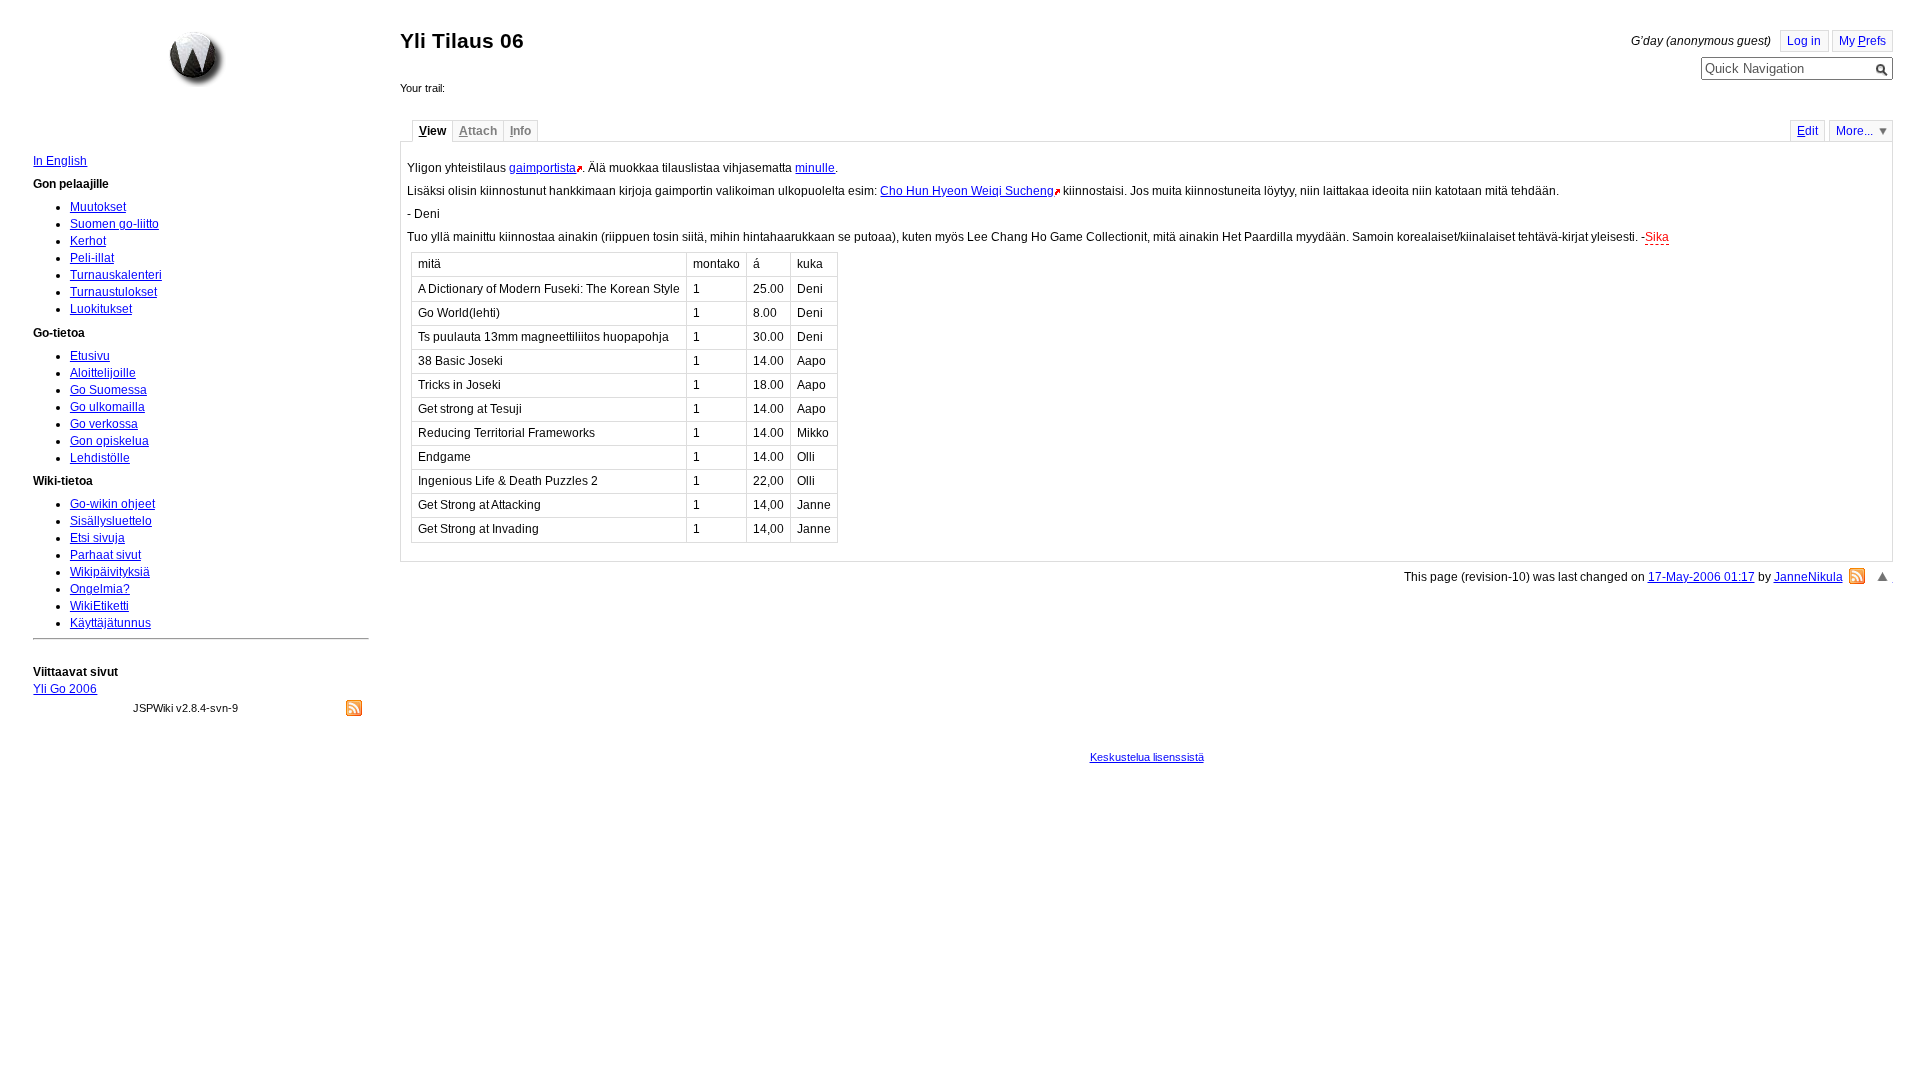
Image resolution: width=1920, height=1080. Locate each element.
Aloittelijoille (103, 373)
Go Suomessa (108, 390)
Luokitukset (101, 309)
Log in (1804, 41)
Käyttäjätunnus (110, 623)
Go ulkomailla (107, 407)
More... (1854, 131)
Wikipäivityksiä (110, 572)
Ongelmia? (100, 589)
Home (197, 59)
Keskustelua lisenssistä (1147, 757)
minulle (815, 168)
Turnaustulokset (113, 292)
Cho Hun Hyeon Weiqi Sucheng (967, 191)
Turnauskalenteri (116, 275)
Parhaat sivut (105, 555)
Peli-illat (92, 258)
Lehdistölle (100, 458)
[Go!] (1882, 70)
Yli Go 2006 (65, 689)
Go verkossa (104, 424)
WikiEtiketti (99, 606)
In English (60, 161)
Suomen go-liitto (114, 224)
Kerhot (88, 241)
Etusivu (90, 356)
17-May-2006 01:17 (1701, 577)
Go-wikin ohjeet (112, 504)
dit (1807, 131)
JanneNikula (1808, 577)
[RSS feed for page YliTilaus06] (1857, 576)
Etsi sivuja (97, 538)
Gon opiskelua (109, 441)
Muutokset (98, 207)
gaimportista (542, 168)
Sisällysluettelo (111, 521)
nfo (520, 131)
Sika (1657, 237)
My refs (1862, 41)
